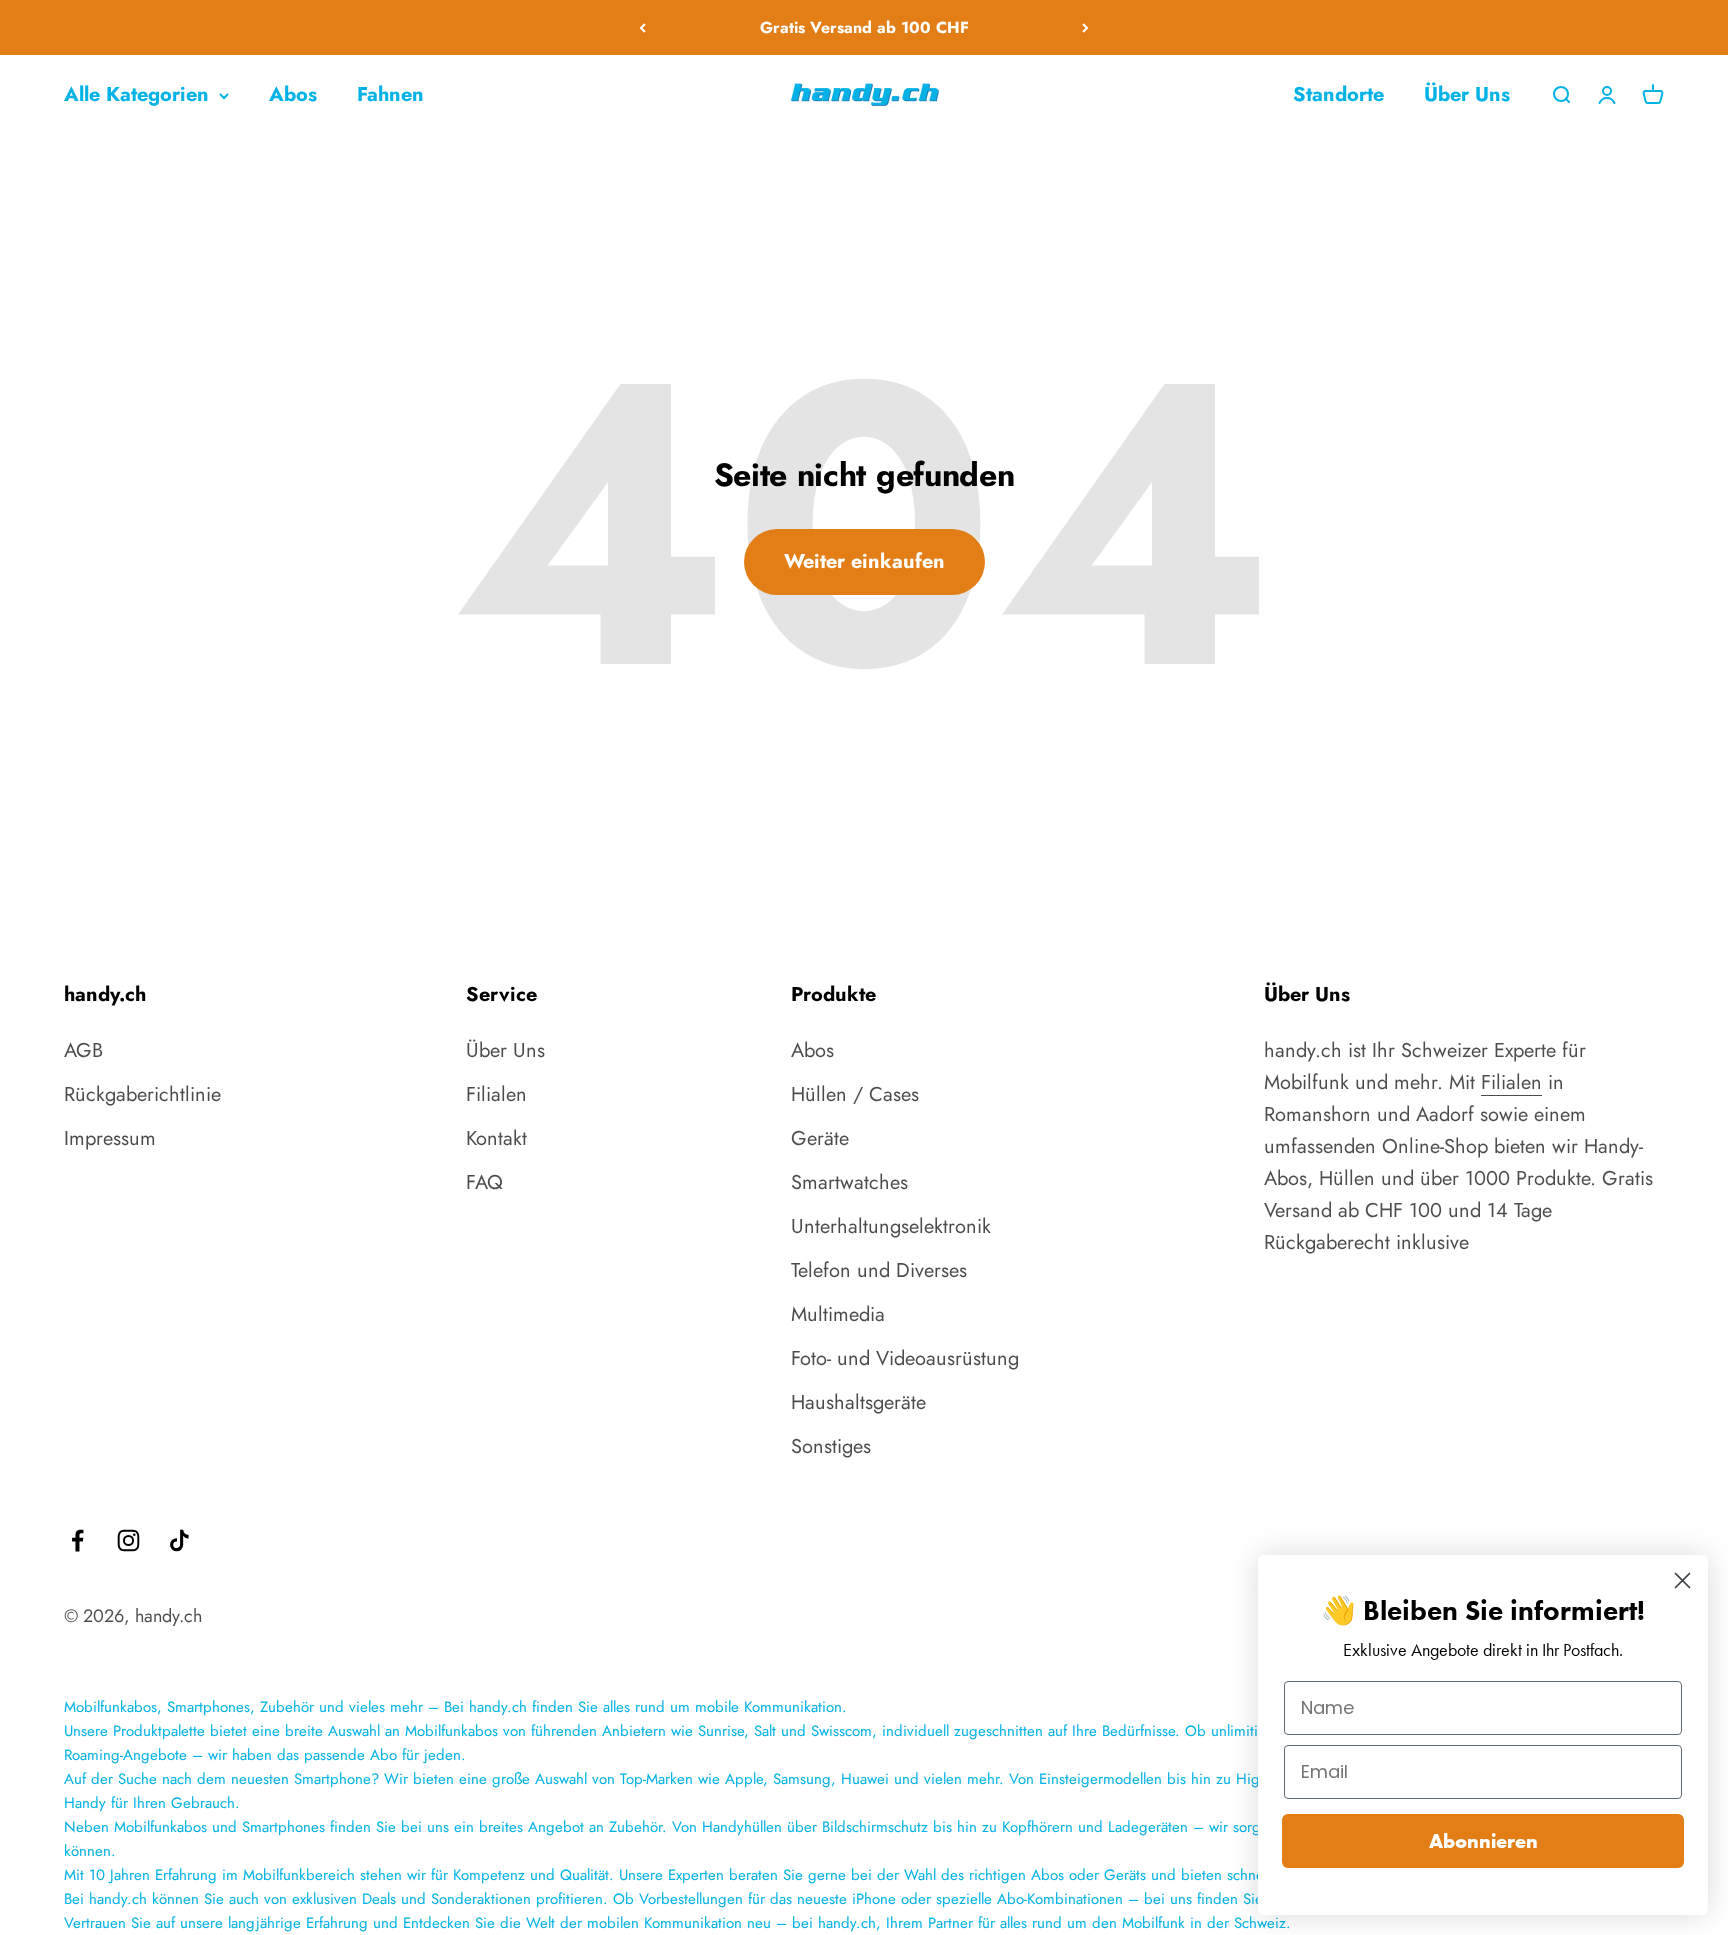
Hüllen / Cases (855, 1094)
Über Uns (1467, 94)
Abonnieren (1483, 1841)
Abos (293, 94)
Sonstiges (831, 1446)
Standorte (1338, 94)
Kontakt (496, 1138)
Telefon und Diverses (879, 1270)
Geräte (820, 1138)
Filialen (496, 1094)
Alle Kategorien (136, 94)
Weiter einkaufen (864, 561)
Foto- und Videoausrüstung (905, 1358)
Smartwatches (849, 1182)
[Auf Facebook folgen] (77, 1540)
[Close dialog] (1682, 1580)
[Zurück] (642, 27)
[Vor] (1085, 27)
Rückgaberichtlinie (142, 1094)
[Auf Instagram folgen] (128, 1540)
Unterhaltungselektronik (891, 1226)
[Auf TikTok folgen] (179, 1540)
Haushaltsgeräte (858, 1402)
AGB (83, 1050)
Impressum (110, 1138)
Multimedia (838, 1314)
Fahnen (390, 94)
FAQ (484, 1182)
